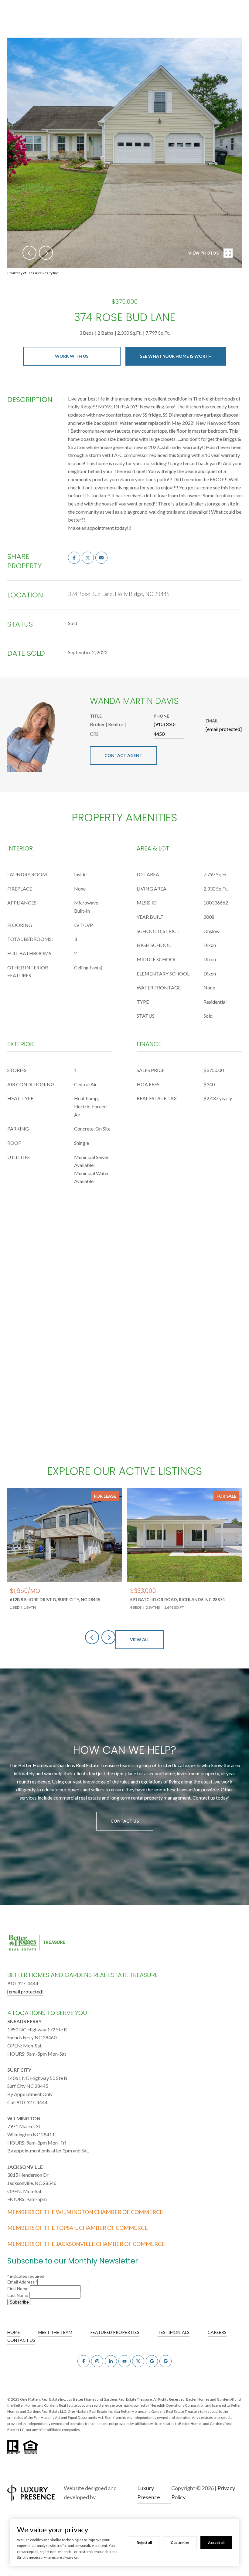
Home (14, 2332)
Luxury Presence (149, 2493)
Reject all (144, 2542)
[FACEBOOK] (84, 2361)
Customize (180, 2542)
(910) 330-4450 (165, 729)
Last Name (18, 2295)
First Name (19, 2289)
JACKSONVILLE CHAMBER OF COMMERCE (110, 2244)
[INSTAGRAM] (97, 2361)
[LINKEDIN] (111, 2361)
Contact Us (125, 1821)
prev (29, 253)
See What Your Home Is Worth (176, 356)
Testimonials (174, 2332)
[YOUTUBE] (124, 2361)
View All (140, 1640)
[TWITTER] (138, 2361)
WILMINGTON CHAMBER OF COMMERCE (109, 2212)
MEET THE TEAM (55, 2332)
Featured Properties (115, 2332)
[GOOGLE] (152, 2361)
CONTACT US (21, 2340)
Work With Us (72, 356)
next (46, 253)
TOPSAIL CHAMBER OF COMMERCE (102, 2228)
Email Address (22, 2282)
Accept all (216, 2542)
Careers (217, 2332)
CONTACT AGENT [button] (123, 755)
